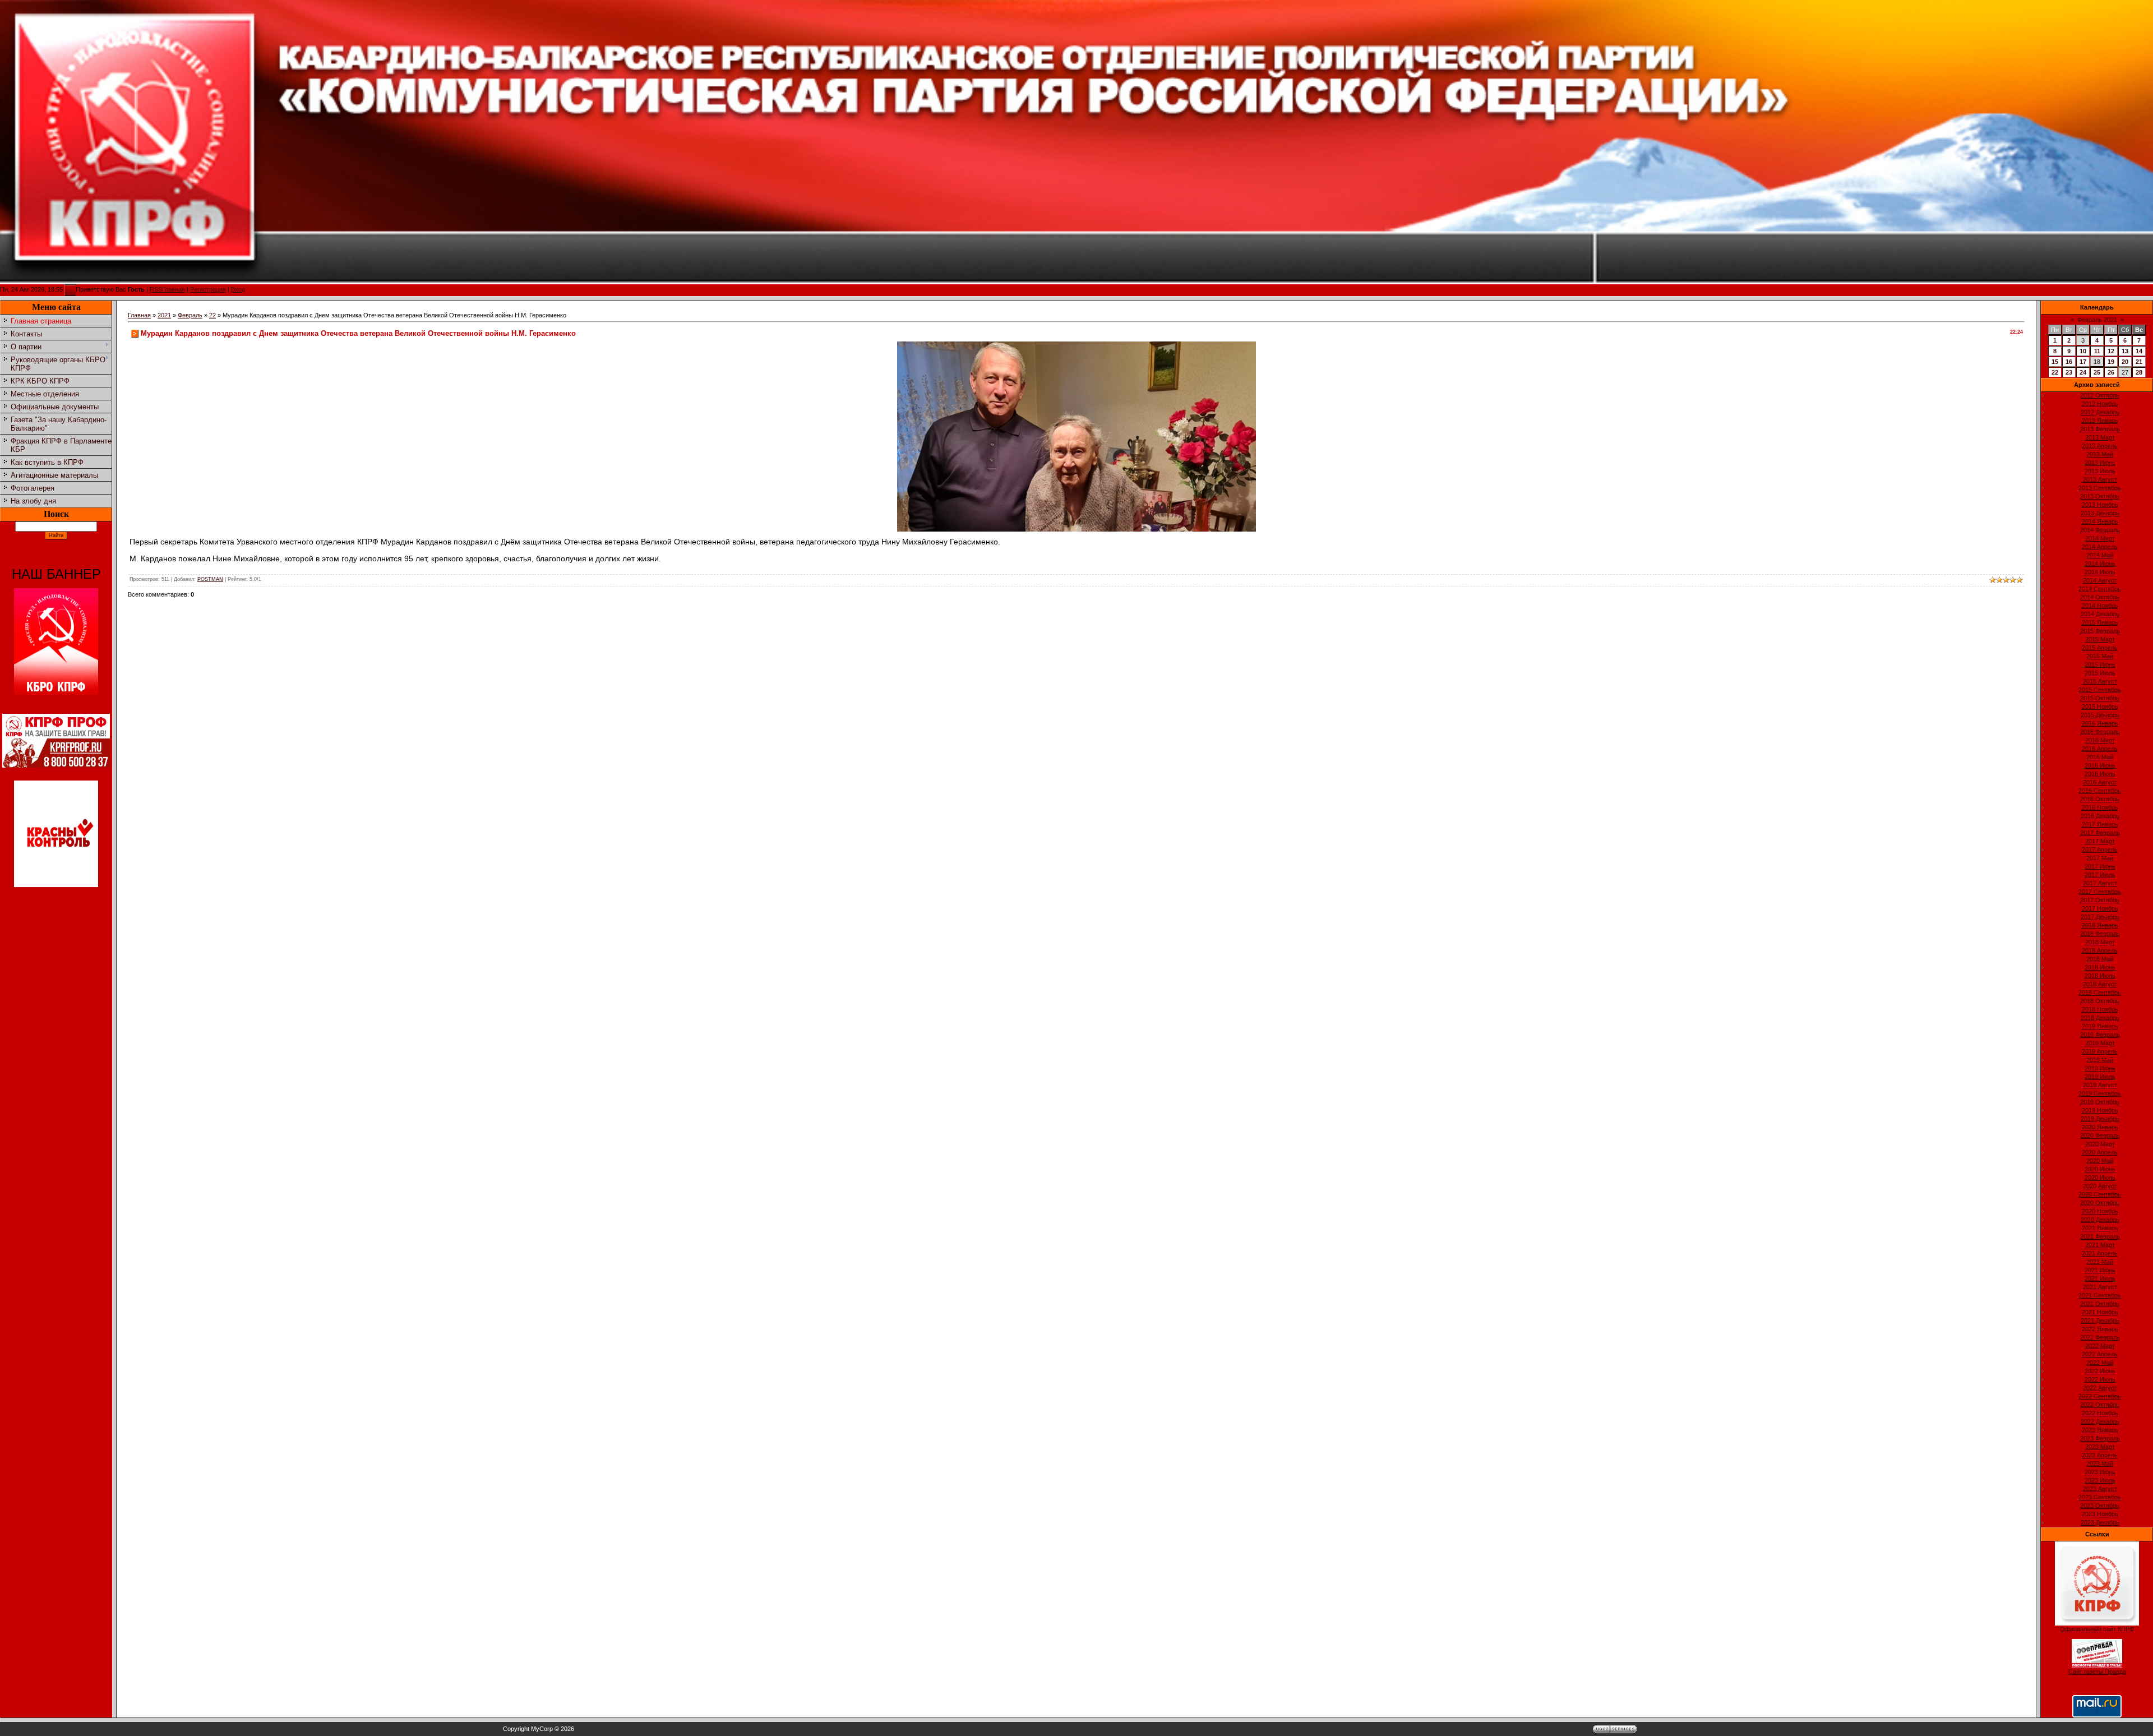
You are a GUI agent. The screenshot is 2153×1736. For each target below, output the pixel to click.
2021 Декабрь (2100, 1321)
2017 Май (2100, 858)
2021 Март (2100, 1245)
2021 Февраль (2100, 1236)
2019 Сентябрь (2100, 1093)
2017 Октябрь (2100, 900)
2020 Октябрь (2100, 1203)
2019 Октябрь (2100, 1102)
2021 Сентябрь (2100, 1295)
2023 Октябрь (2100, 1506)
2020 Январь (2100, 1127)
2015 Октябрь (2100, 698)
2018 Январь (2100, 925)
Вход (238, 289)
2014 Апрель (2100, 547)
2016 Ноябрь (2100, 807)
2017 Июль (2100, 875)
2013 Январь (2100, 421)
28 (2139, 372)
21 (2139, 362)
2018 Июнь (2100, 967)
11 (2097, 351)
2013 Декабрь (2100, 513)
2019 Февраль (2100, 1035)
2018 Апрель (2100, 950)
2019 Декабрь (2100, 1119)
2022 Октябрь (2100, 1405)
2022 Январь (2100, 1329)
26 (2111, 372)
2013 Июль (2100, 471)
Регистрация (208, 289)
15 (2055, 362)
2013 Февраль (2100, 429)
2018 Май (2100, 959)
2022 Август (2100, 1388)
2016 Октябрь (2100, 799)
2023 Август (2100, 1489)
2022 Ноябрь (2100, 1413)
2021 (164, 315)
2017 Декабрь (2100, 917)
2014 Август (2100, 580)
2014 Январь (2100, 521)
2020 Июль (2100, 1178)
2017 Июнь (2100, 866)
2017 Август (2100, 883)
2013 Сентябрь (2100, 488)
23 (2069, 372)
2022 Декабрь (2100, 1421)
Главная (174, 289)
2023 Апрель (2100, 1455)
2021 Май (2100, 1262)
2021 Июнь (2100, 1270)
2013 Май (2100, 454)
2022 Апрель (2100, 1354)
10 (2083, 351)
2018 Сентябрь (2100, 992)
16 (2069, 362)
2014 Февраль (2100, 530)
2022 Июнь (2100, 1371)
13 (2125, 351)
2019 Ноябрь (2100, 1110)
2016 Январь (2100, 723)
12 (2111, 351)
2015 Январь (2100, 622)
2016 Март (2100, 740)
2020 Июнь (2100, 1169)
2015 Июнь (2100, 664)
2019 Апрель (2100, 1051)
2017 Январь (2100, 824)
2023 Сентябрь (2100, 1497)
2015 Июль (2100, 673)
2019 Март (2100, 1043)
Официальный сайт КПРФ (2097, 1629)
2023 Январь (2100, 1430)
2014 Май (2100, 555)
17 (2083, 362)
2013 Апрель (2100, 446)
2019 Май (2100, 1060)
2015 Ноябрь (2100, 707)
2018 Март (2100, 942)
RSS (156, 289)
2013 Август (2100, 479)
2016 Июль (2100, 774)
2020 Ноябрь (2100, 1211)
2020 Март (2100, 1144)
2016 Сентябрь (2100, 791)
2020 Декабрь (2100, 1220)
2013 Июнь (2100, 463)
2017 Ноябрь (2100, 908)
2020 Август (2100, 1186)
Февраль (190, 315)
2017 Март (2100, 841)
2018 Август (2100, 984)
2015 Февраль (2100, 631)
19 (2111, 362)
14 (2139, 351)
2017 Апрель (2100, 849)
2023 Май (2100, 1463)
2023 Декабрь (2100, 1522)
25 (2097, 372)
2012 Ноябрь (2100, 404)
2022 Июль (2100, 1379)
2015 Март (2100, 639)
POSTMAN (210, 579)
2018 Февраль (2100, 934)
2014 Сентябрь (2100, 589)
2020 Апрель (2100, 1152)
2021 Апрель (2100, 1253)
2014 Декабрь (2100, 614)
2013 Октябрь (2100, 496)
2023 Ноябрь (2100, 1514)
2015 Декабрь (2100, 715)
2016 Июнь (2100, 765)
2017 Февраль (2100, 833)
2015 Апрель (2100, 648)
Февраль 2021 (2097, 320)
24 (2083, 372)
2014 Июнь (2100, 564)
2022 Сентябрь (2100, 1396)
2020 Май (2100, 1161)
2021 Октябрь (2100, 1304)
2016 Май (2100, 757)
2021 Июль (2100, 1278)
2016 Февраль (2100, 732)
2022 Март (2100, 1346)
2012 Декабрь (2100, 412)
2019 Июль (2100, 1077)
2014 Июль (2100, 572)
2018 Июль (2100, 976)
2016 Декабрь (2100, 816)
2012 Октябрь (2100, 395)
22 (212, 315)
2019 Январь (2100, 1026)
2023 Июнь (2100, 1472)
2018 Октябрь (2100, 1001)
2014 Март (2100, 538)
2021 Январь (2100, 1228)
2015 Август (2100, 681)
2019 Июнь (2100, 1068)
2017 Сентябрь (2100, 892)
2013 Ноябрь (2100, 505)
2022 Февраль (2100, 1337)
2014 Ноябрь (2100, 606)
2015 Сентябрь (2100, 690)
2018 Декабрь (2100, 1018)
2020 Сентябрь (2100, 1194)
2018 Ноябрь (2100, 1009)
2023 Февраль (2100, 1438)
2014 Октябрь (2100, 597)
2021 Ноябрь (2100, 1312)
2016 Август (2100, 782)
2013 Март (2100, 437)
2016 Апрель (2100, 749)
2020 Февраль (2100, 1135)
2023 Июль (2100, 1480)
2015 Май (2100, 656)
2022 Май (2100, 1363)
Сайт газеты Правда (2097, 1672)
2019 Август (2100, 1085)
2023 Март (2100, 1447)
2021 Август (2100, 1287)
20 (2125, 362)
